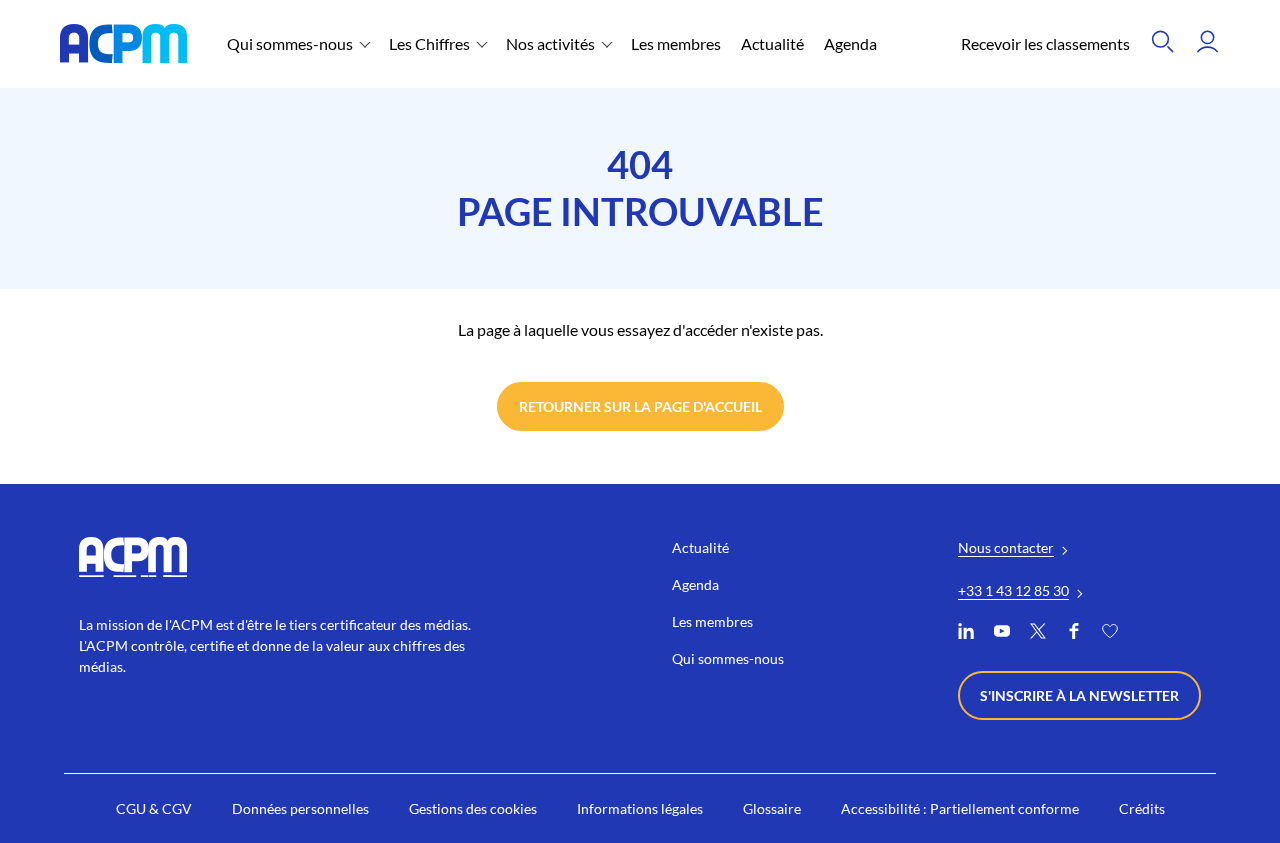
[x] (1038, 633)
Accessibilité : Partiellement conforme (960, 808)
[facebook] (1074, 633)
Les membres (676, 43)
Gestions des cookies (473, 808)
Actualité (772, 43)
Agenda (850, 43)
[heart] (1110, 633)
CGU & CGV (154, 808)
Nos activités (550, 43)
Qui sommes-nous (290, 43)
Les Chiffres (429, 43)
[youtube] (1002, 633)
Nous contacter (1006, 547)
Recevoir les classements (1045, 43)
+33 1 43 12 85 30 (1013, 590)
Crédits (1142, 808)
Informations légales (640, 808)
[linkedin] (966, 633)
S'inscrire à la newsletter (1079, 695)
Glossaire (772, 808)
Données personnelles (300, 808)
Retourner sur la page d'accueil (640, 406)
